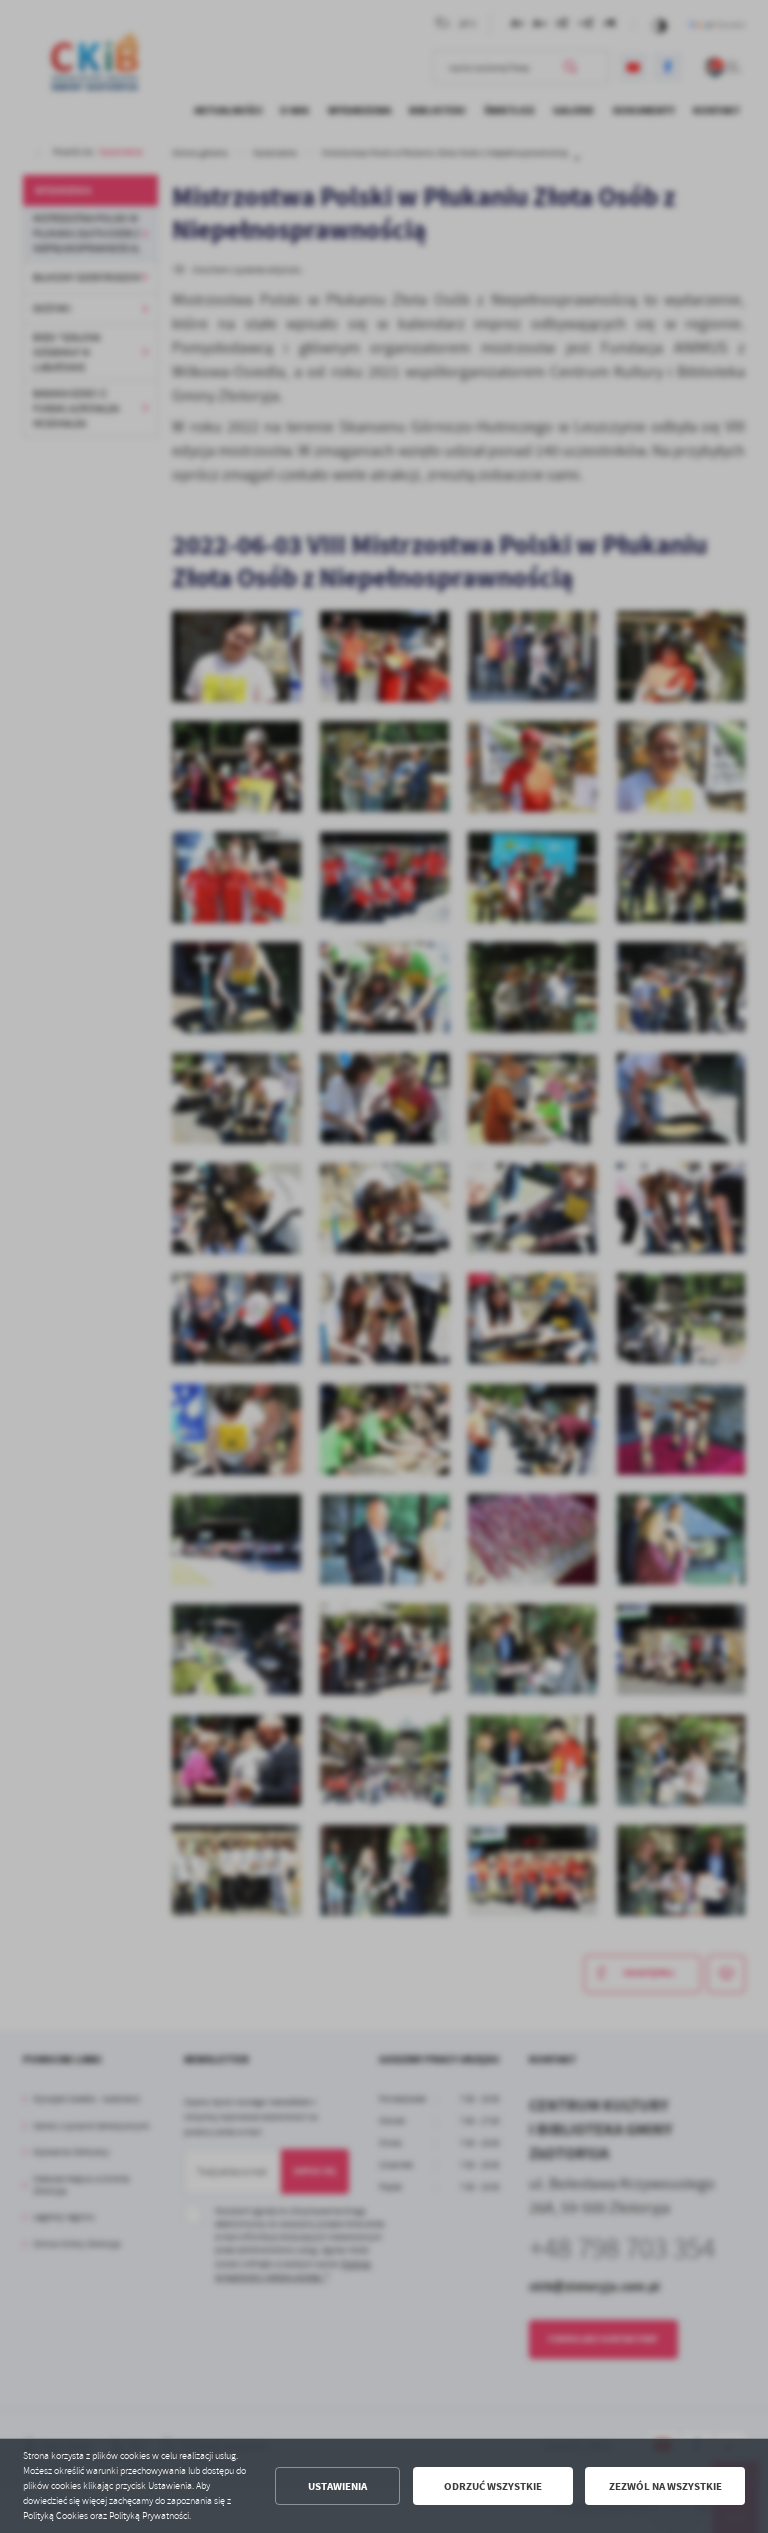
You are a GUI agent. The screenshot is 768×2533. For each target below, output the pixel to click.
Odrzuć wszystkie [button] (493, 2486)
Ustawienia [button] (337, 2486)
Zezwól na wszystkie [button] (665, 2486)
